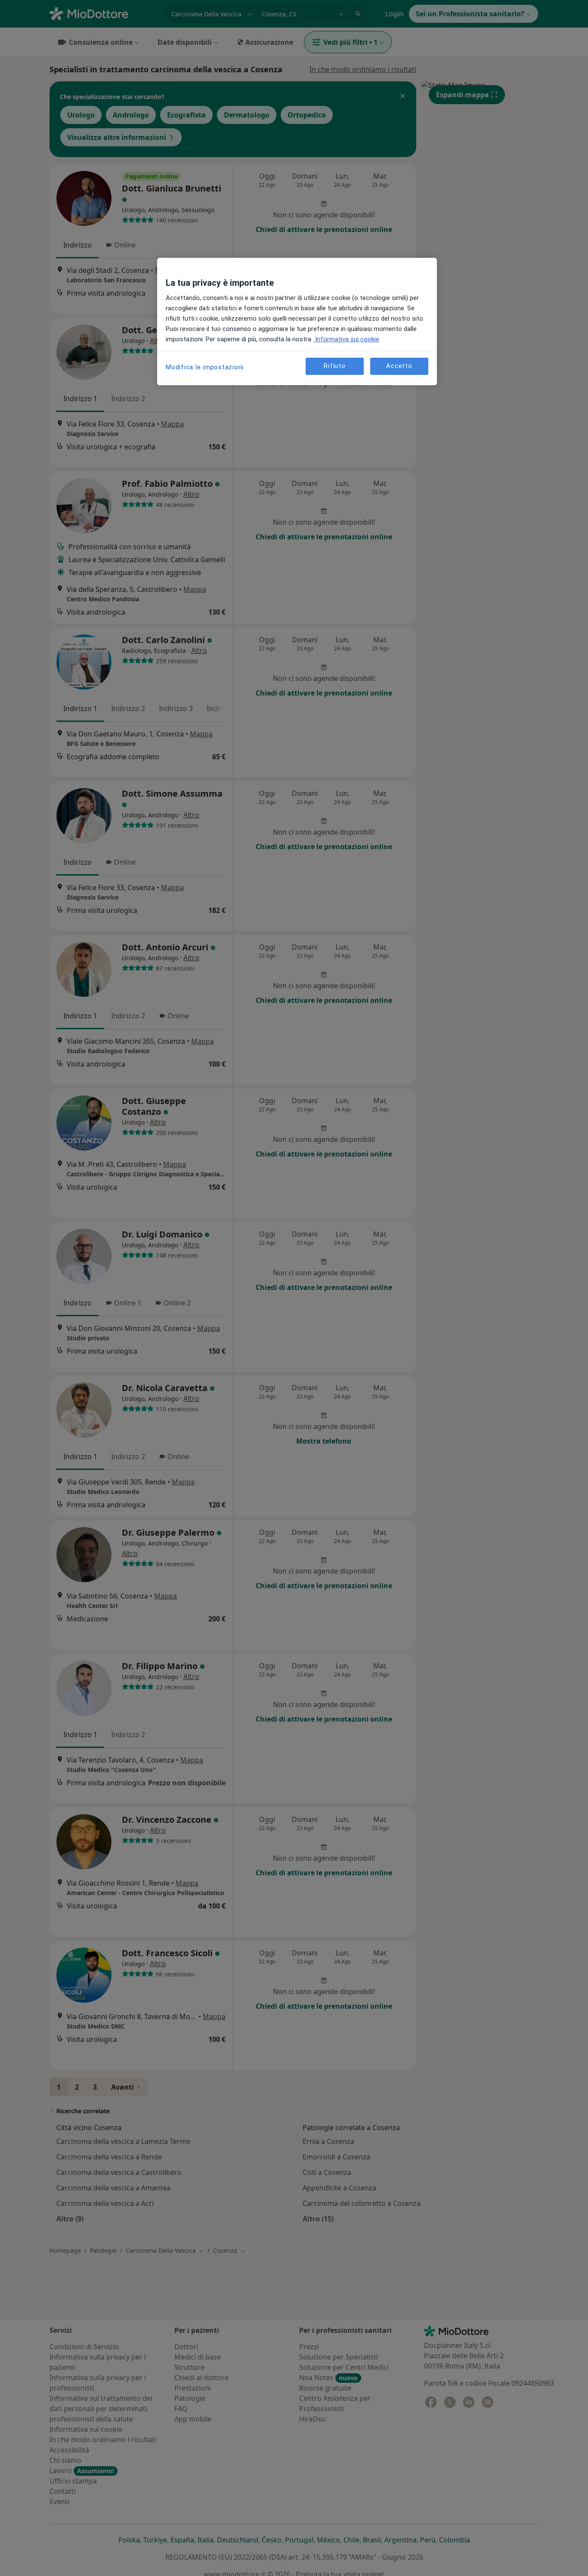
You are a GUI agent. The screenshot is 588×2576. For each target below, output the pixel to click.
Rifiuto (334, 366)
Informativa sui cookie (346, 339)
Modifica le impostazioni (205, 367)
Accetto (399, 366)
